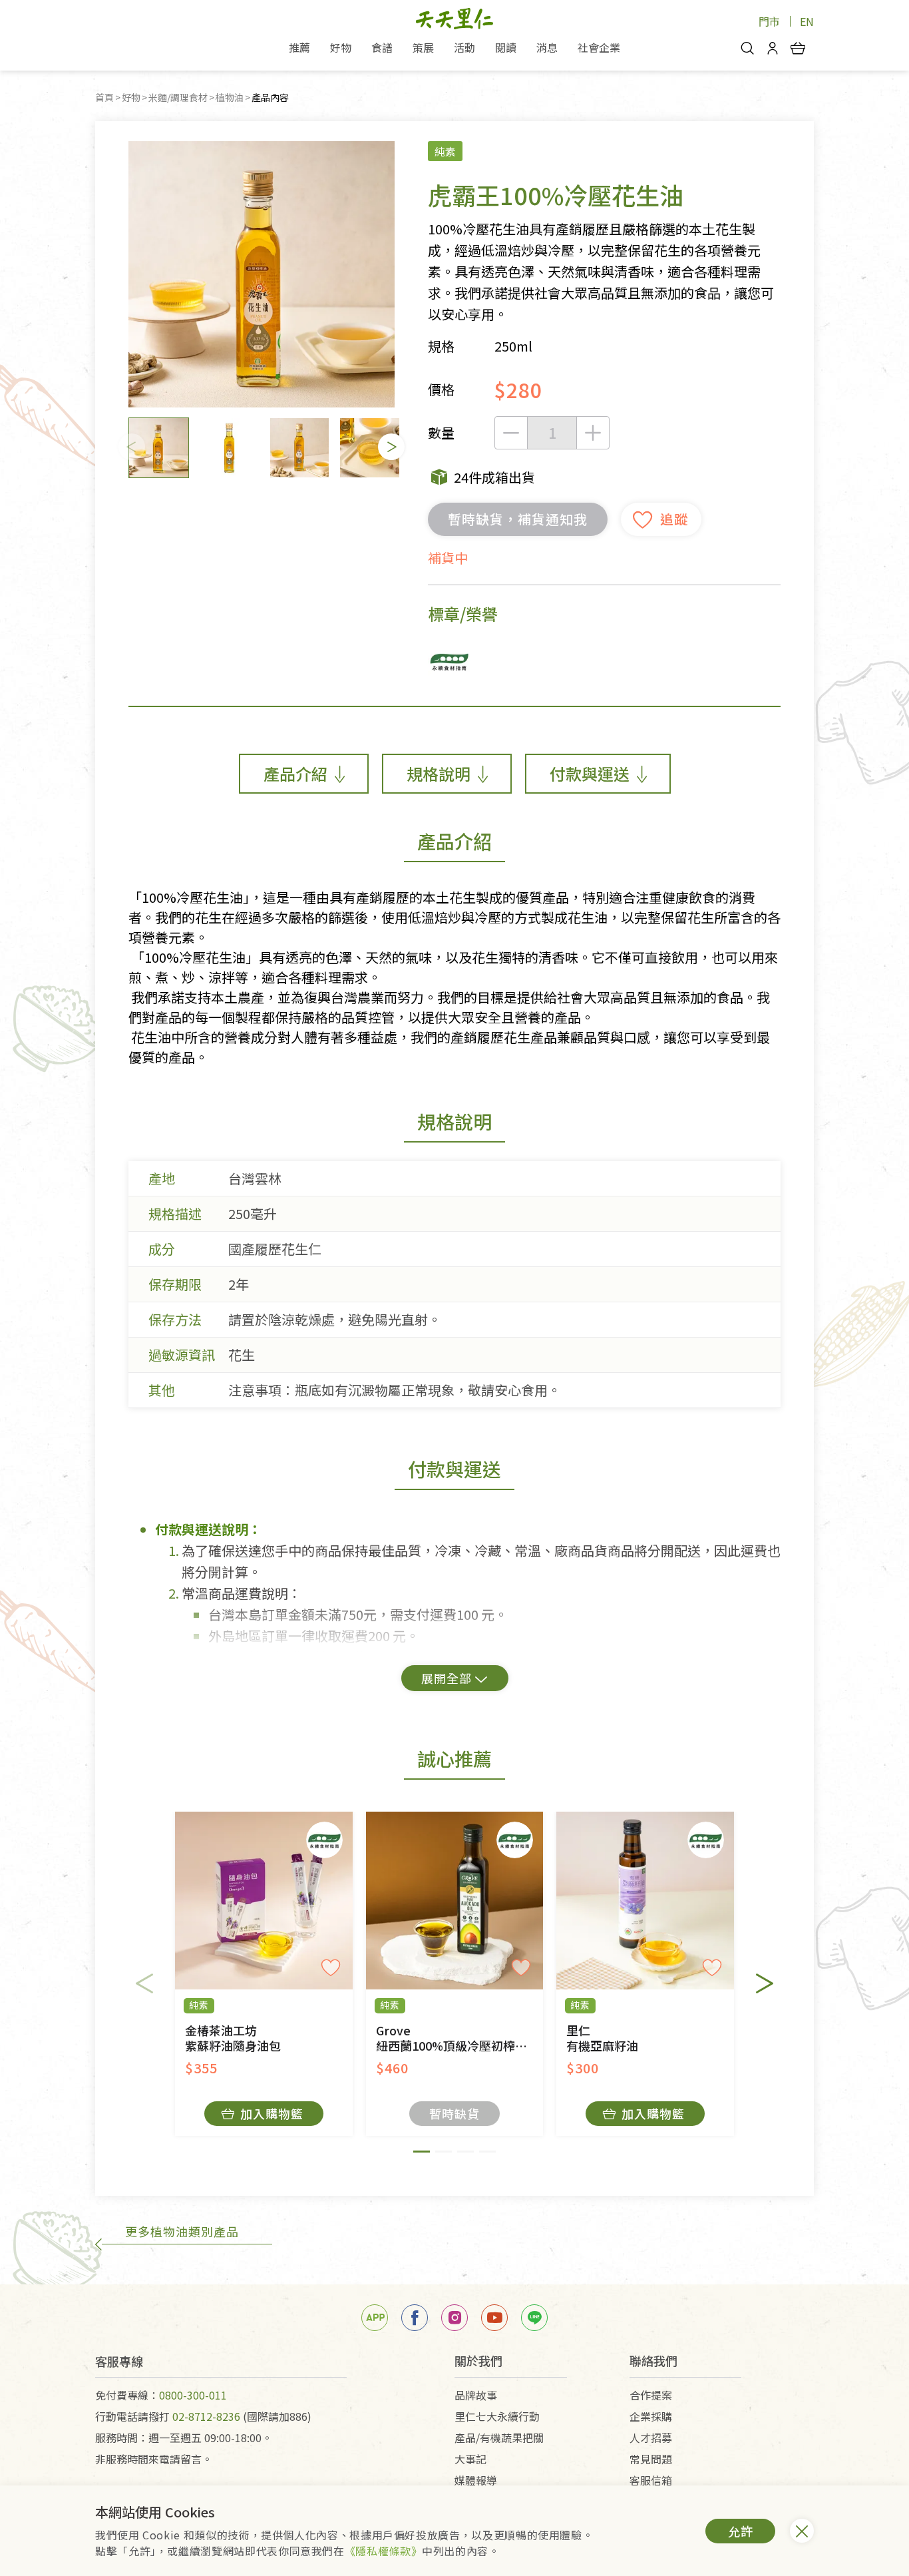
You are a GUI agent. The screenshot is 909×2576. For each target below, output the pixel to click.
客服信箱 (651, 2480)
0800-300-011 (193, 2395)
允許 (741, 2531)
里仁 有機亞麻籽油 (602, 2038)
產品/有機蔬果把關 (499, 2438)
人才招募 (651, 2438)
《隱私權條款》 (383, 2551)
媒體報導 (476, 2480)
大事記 (470, 2459)
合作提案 (651, 2395)
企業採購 (651, 2416)
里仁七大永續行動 (497, 2416)
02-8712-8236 (206, 2416)
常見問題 (651, 2459)
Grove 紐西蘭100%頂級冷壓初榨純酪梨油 (460, 2038)
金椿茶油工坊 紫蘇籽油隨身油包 (233, 2038)
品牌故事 (476, 2395)
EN (807, 21)
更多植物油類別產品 (182, 2231)
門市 (769, 21)
